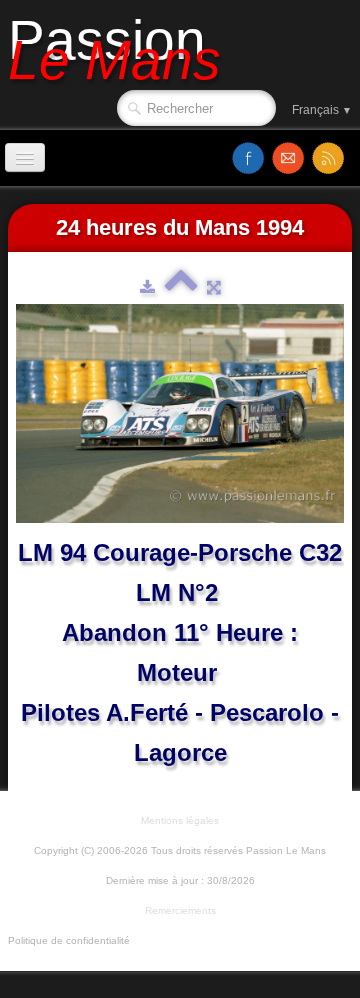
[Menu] (25, 157)
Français (322, 110)
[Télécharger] (147, 287)
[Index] (181, 287)
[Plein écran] (214, 287)
